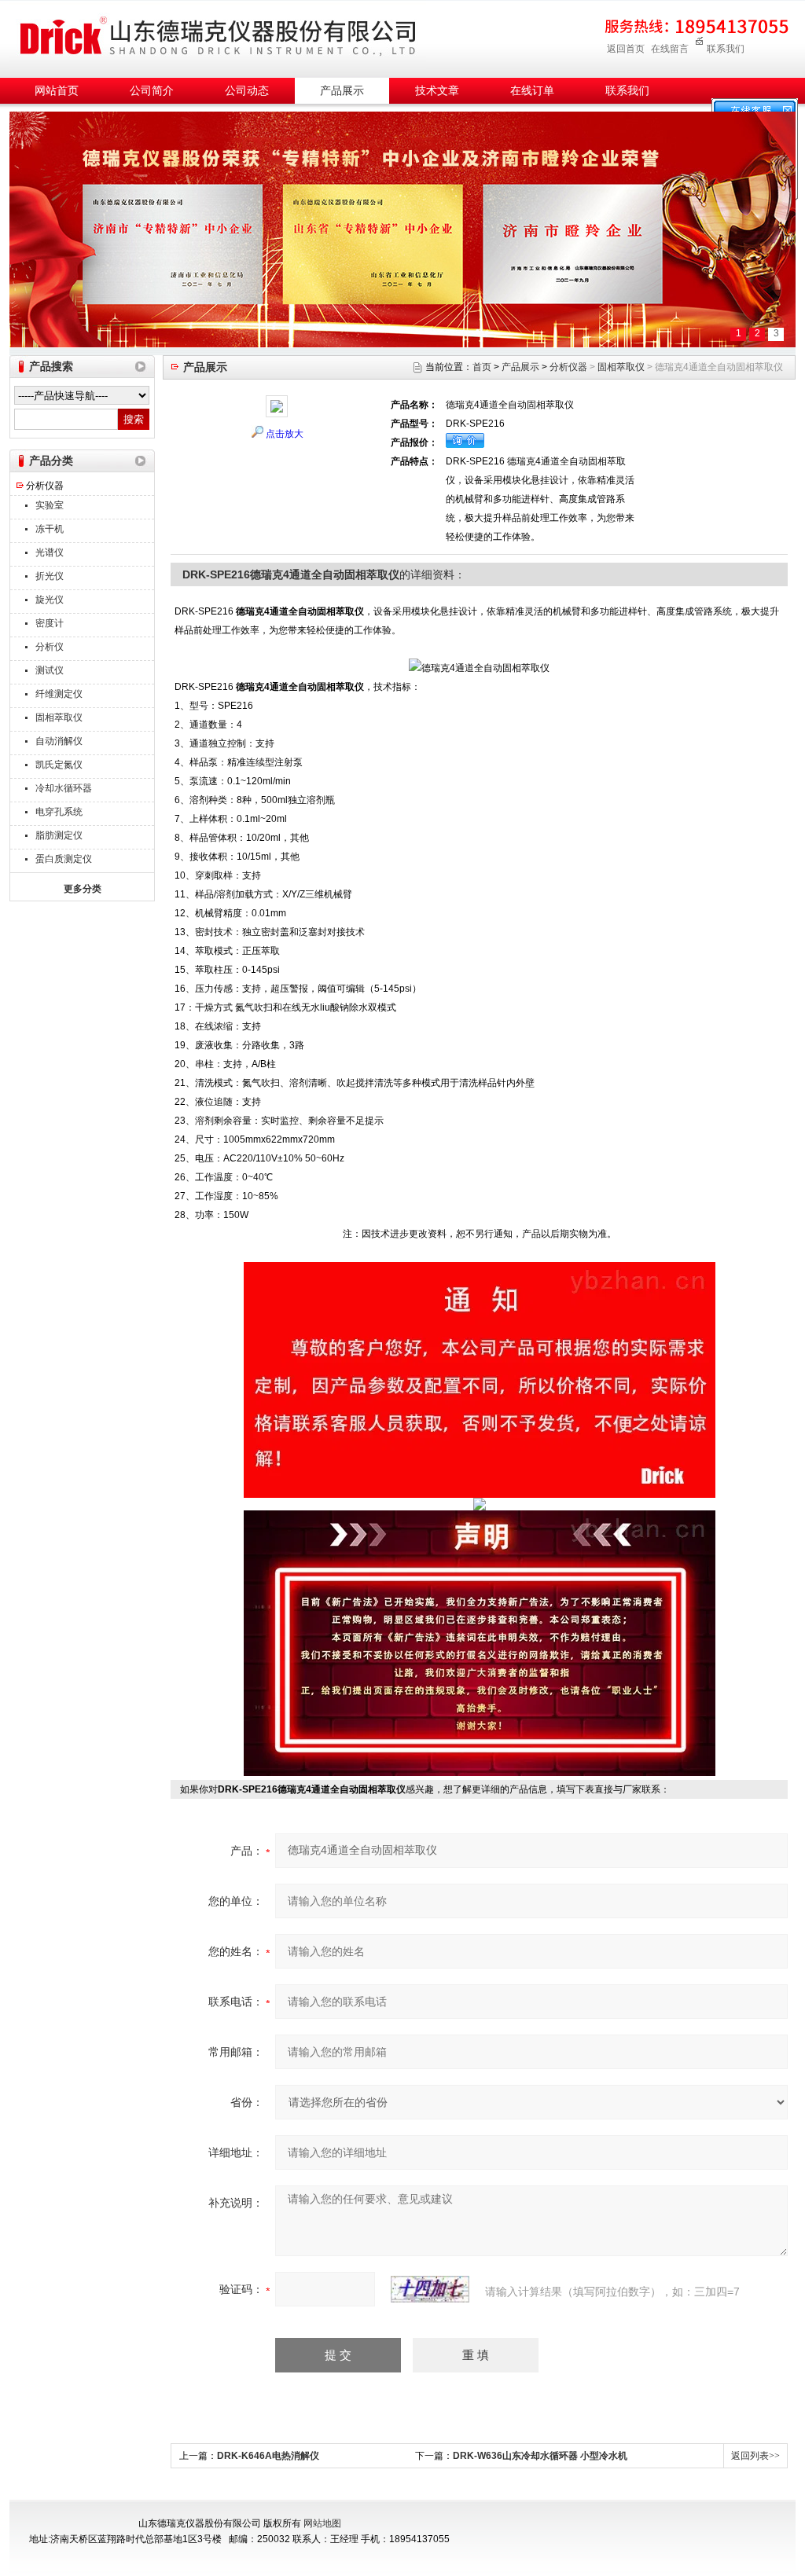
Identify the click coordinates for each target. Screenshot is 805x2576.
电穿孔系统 (59, 812)
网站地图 (322, 2523)
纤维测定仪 (59, 694)
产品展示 (342, 91)
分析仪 (50, 647)
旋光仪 (50, 600)
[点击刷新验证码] (430, 2289)
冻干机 (50, 529)
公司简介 (152, 91)
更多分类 (83, 889)
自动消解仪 (59, 741)
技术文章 (437, 91)
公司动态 (247, 91)
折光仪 (50, 576)
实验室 (50, 505)
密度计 (50, 623)
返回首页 (626, 49)
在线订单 (532, 91)
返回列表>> (755, 2456)
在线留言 (670, 49)
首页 (482, 367)
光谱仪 (50, 552)
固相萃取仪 (59, 717)
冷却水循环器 (64, 788)
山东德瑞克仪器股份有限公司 (218, 37)
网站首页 (57, 91)
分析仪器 (45, 486)
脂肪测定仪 (59, 835)
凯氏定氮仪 (59, 765)
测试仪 (50, 670)
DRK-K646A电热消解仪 (268, 2456)
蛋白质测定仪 (64, 859)
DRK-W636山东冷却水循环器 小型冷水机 (540, 2456)
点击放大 (285, 434)
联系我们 (726, 49)
